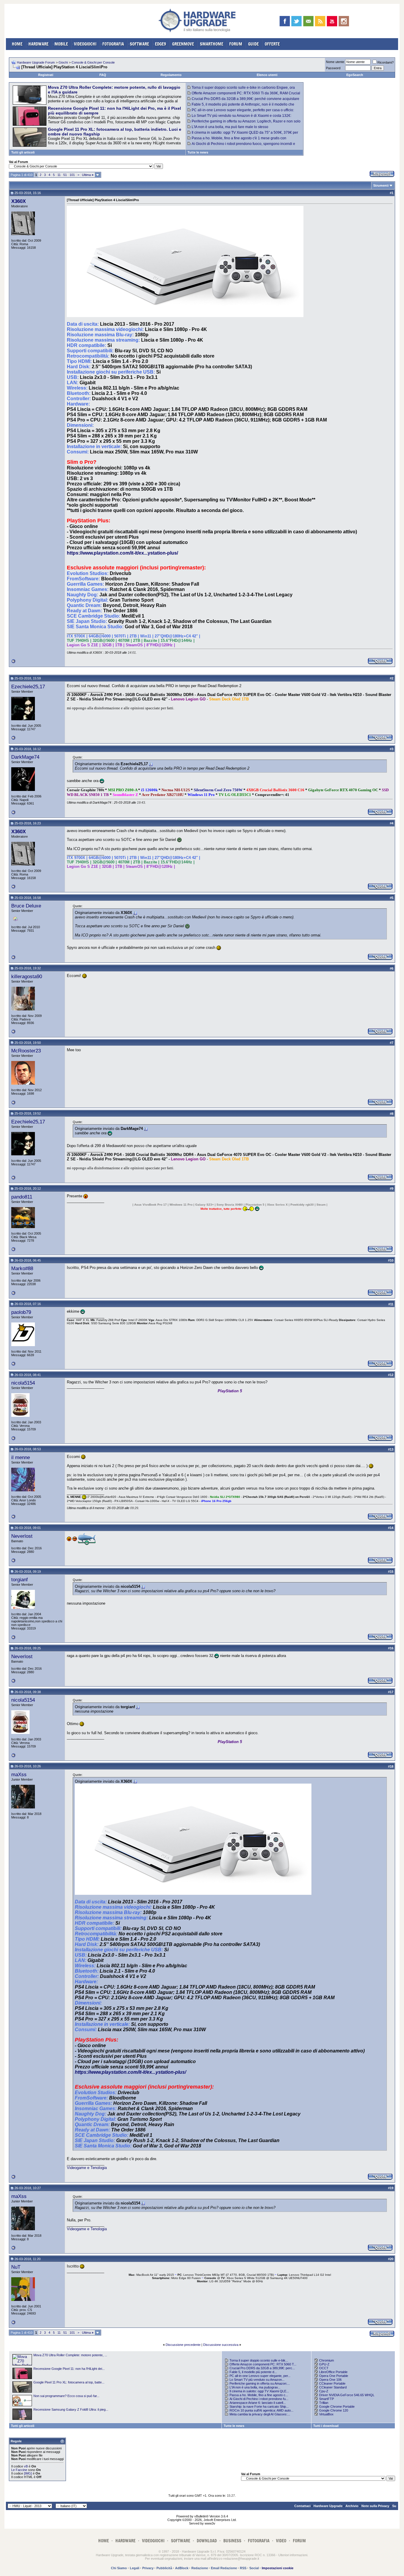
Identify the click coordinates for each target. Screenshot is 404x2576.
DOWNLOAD (207, 2541)
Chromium (327, 2360)
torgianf (20, 1579)
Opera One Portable (334, 2376)
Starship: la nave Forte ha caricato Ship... (259, 2407)
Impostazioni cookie (278, 2568)
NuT (16, 2267)
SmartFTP (327, 2399)
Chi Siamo (119, 2568)
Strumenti (381, 185)
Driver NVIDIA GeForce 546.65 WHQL (347, 2395)
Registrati (46, 75)
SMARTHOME (212, 44)
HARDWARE (38, 44)
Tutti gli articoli (23, 152)
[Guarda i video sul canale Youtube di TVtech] (332, 21)
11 (59, 175)
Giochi (63, 62)
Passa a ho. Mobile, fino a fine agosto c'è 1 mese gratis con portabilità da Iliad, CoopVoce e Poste (237, 140)
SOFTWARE (139, 44)
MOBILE (61, 44)
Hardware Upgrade (328, 2506)
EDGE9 (161, 44)
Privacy (148, 2568)
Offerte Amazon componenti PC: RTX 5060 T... (263, 2364)
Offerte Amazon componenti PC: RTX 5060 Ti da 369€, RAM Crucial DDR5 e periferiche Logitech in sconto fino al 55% (244, 95)
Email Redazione (224, 2568)
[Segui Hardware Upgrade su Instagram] (344, 21)
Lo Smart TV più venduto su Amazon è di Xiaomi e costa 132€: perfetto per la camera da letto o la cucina (239, 118)
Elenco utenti (267, 75)
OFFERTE (272, 44)
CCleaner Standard (333, 2387)
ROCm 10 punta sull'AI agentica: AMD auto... (261, 2410)
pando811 (22, 1197)
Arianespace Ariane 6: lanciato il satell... (258, 2403)
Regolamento (171, 75)
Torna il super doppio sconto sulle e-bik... (259, 2360)
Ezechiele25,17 (28, 687)
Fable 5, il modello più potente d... (253, 2372)
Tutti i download (326, 2426)
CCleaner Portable (332, 2383)
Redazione (200, 2568)
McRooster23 (26, 1051)
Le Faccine (19, 2470)
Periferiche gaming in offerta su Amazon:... (260, 2383)
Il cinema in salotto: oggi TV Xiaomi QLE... (259, 2391)
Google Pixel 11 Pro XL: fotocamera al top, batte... (69, 2382)
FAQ (103, 75)
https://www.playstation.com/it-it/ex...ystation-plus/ (122, 553)
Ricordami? (386, 62)
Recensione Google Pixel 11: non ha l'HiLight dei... (69, 2369)
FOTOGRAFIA (113, 44)
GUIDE (253, 44)
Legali (135, 2568)
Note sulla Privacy (375, 2506)
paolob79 (21, 1312)
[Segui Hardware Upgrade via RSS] (320, 21)
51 (65, 175)
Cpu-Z (324, 2391)
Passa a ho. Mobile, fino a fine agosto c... (259, 2395)
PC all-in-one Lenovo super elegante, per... (260, 2376)
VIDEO (281, 2541)
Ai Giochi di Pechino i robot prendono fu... (259, 2399)
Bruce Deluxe (26, 906)
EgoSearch (355, 75)
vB (26, 2466)
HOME (17, 44)
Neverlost (22, 1536)
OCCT (324, 2368)
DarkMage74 (25, 757)
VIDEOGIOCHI (85, 44)
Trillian (324, 2403)
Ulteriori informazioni (293, 2555)
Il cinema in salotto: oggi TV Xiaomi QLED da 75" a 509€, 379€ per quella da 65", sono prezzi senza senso (243, 135)
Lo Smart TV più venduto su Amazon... (257, 2380)
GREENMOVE (183, 44)
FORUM (236, 44)
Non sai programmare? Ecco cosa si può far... (66, 2396)
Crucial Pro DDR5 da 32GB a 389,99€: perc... (262, 2368)
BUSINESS (232, 2541)
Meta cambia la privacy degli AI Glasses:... (260, 2414)
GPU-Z (324, 2364)
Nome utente (335, 62)
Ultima (88, 175)
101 (72, 175)
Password (333, 68)
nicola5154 (23, 1383)
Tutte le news (198, 152)
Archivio (352, 2506)
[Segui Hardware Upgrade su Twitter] (296, 21)
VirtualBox (326, 2414)
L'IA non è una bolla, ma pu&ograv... (255, 2387)
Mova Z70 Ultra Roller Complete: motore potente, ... (70, 2355)
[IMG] (28, 2473)
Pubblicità (164, 2568)
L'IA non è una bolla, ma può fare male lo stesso (230, 127)
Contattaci (302, 2506)
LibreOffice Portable (333, 2372)
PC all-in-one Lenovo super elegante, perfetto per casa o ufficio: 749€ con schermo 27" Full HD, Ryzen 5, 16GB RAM (241, 112)
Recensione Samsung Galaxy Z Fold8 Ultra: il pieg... (71, 2409)
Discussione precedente (183, 2345)
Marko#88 (22, 1268)
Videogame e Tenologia (87, 2168)
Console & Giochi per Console (93, 62)
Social (254, 2568)
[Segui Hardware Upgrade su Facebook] (285, 21)
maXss (19, 1774)
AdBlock (182, 2568)
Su (394, 2506)
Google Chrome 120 (334, 2410)
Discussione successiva (221, 2345)
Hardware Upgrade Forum (36, 62)
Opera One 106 (330, 2380)
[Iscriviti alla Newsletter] (308, 21)
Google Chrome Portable (337, 2407)
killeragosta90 (27, 976)
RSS (243, 2568)
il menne (21, 1457)
